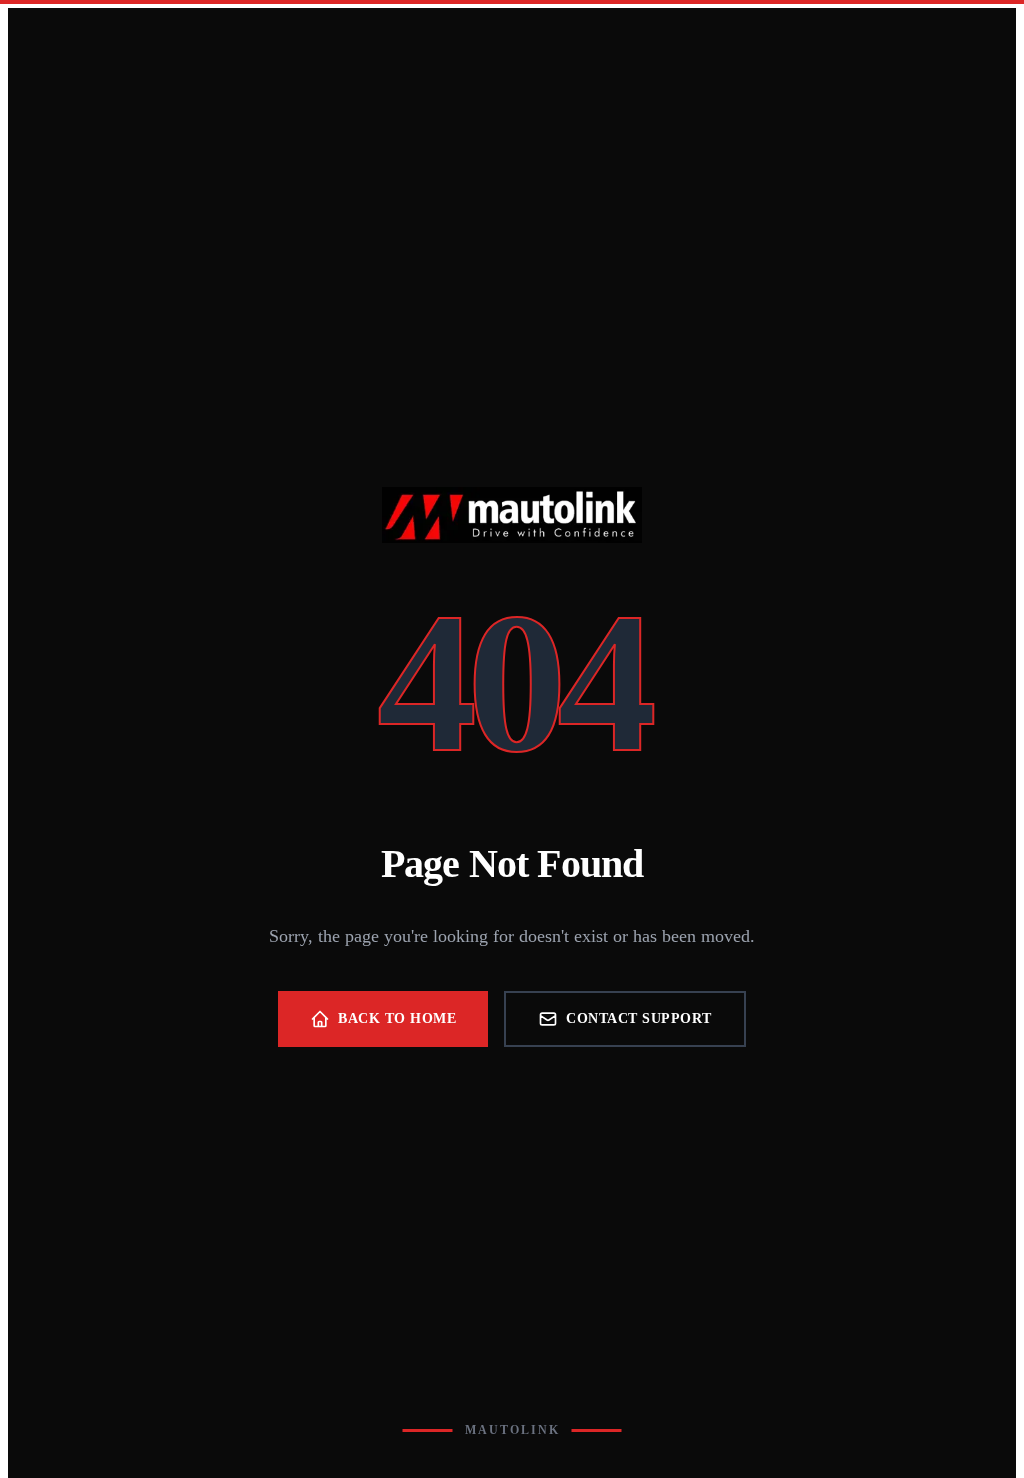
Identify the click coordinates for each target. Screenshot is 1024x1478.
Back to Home (397, 1018)
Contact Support (639, 1018)
